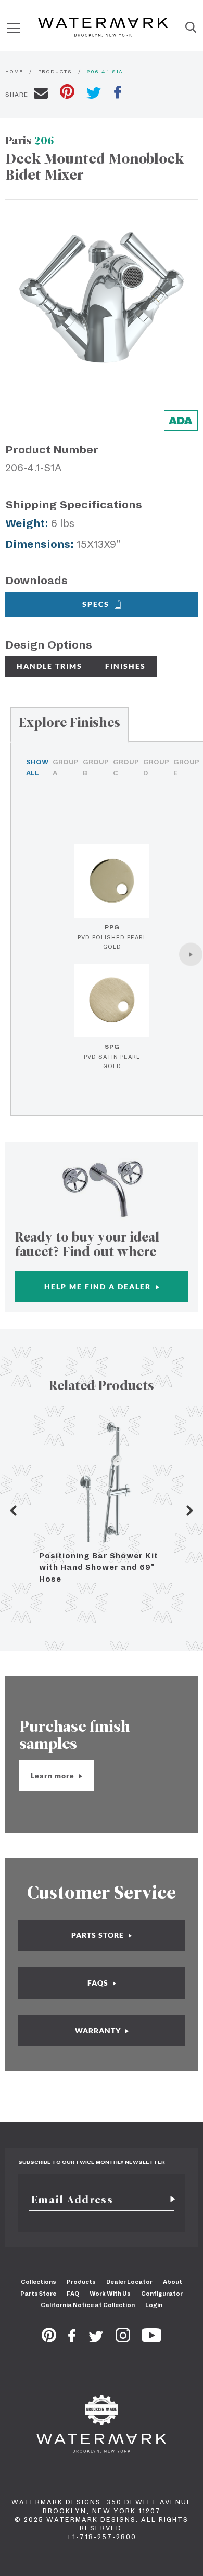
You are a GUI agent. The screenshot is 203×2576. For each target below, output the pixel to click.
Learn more (54, 1776)
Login (154, 2305)
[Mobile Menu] (14, 28)
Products (81, 2282)
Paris (30, 140)
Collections (39, 2282)
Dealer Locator (129, 2282)
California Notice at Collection (88, 2305)
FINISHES (125, 666)
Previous (13, 1510)
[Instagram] (123, 2339)
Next (190, 1510)
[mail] (41, 95)
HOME (14, 71)
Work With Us (110, 2294)
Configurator (162, 2294)
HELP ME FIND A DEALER (99, 1286)
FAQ (73, 2294)
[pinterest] (67, 93)
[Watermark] (103, 28)
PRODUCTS (55, 71)
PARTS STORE (99, 1935)
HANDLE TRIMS (49, 666)
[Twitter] (96, 2339)
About (173, 2282)
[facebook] (118, 93)
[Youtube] (151, 2339)
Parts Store (38, 2294)
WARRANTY (99, 2031)
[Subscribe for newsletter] (169, 2200)
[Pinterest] (49, 2339)
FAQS (99, 1983)
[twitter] (94, 94)
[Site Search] (191, 28)
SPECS (96, 604)
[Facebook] (72, 2339)
